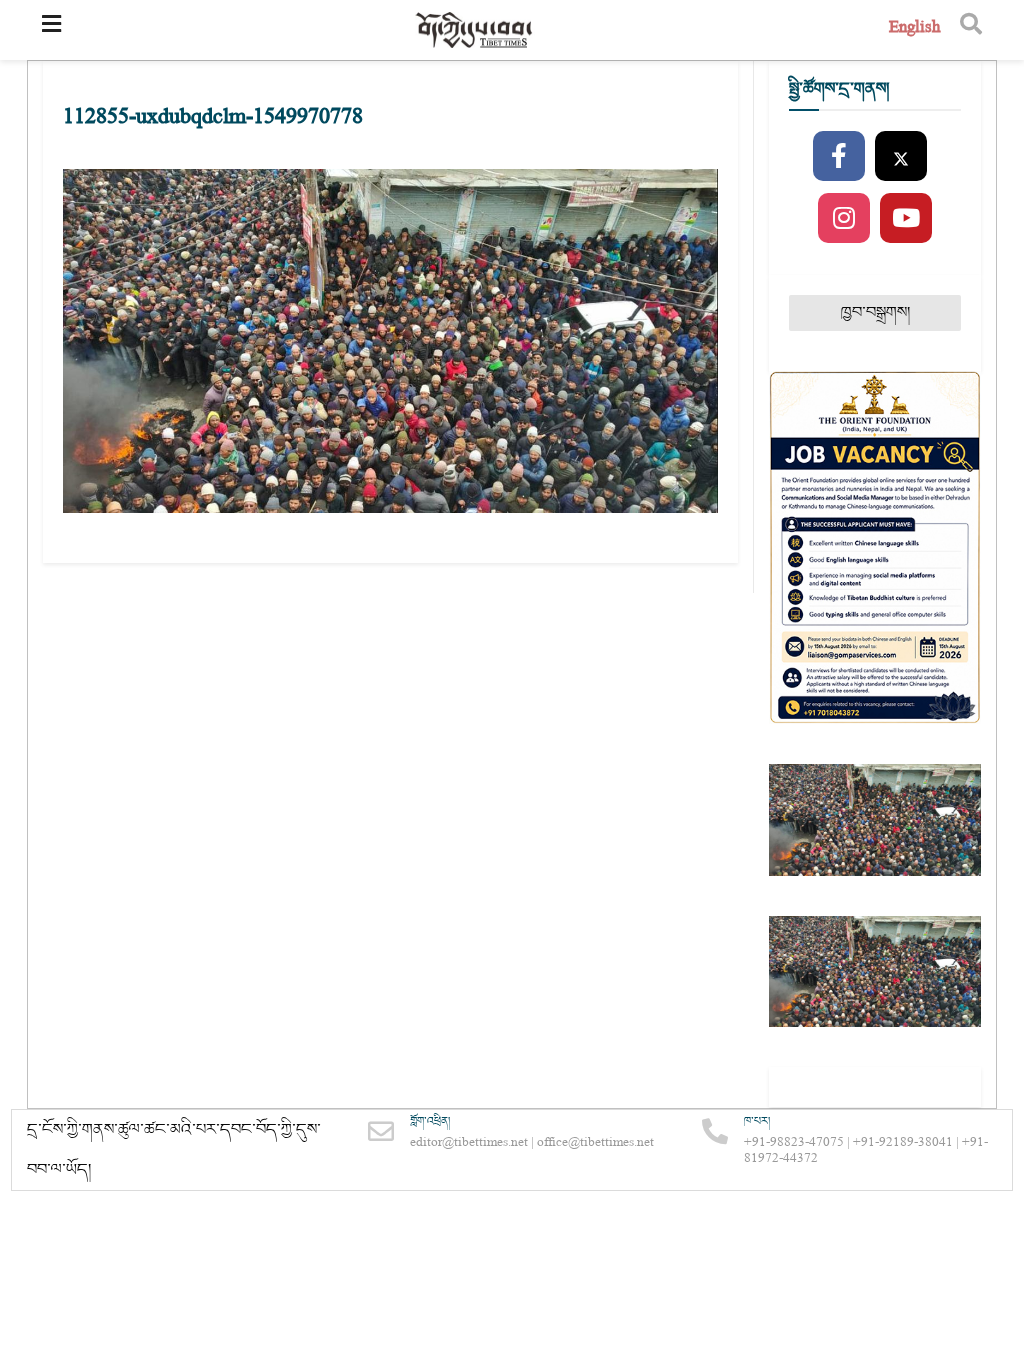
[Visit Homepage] (475, 30)
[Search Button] (971, 30)
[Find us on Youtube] (906, 219)
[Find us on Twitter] (901, 157)
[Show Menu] (51, 30)
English (914, 29)
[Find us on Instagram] (844, 219)
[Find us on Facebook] (839, 157)
